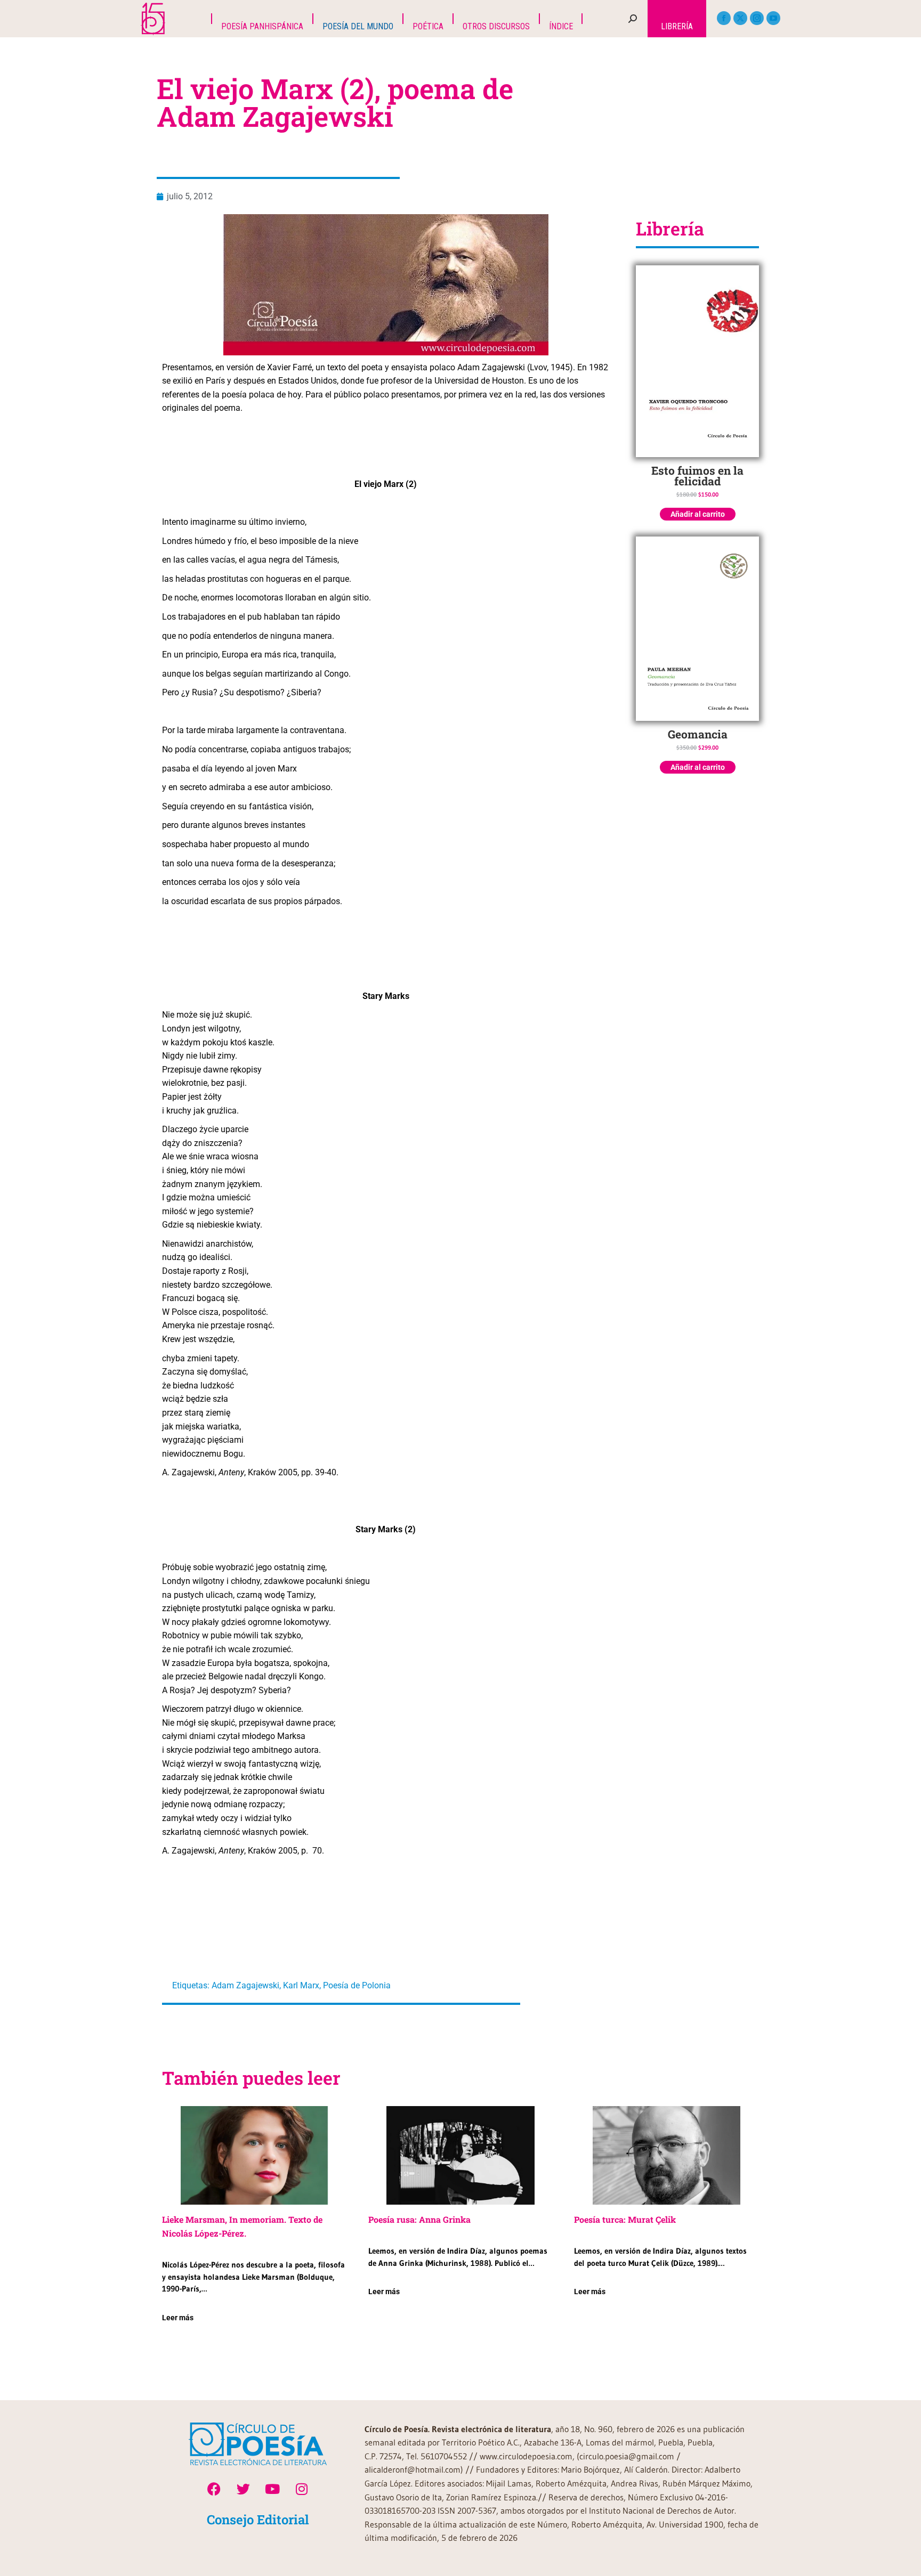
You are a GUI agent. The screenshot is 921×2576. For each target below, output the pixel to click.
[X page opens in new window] (740, 18)
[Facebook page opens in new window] (724, 18)
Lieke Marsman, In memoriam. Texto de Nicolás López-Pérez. (242, 2226)
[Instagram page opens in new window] (757, 18)
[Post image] (255, 2155)
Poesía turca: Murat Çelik (625, 2219)
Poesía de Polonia (357, 1985)
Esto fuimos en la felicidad (697, 476)
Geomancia (698, 734)
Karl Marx (301, 1985)
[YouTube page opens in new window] (773, 18)
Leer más (178, 2318)
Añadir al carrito (698, 514)
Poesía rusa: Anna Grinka (419, 2219)
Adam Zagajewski (245, 1985)
